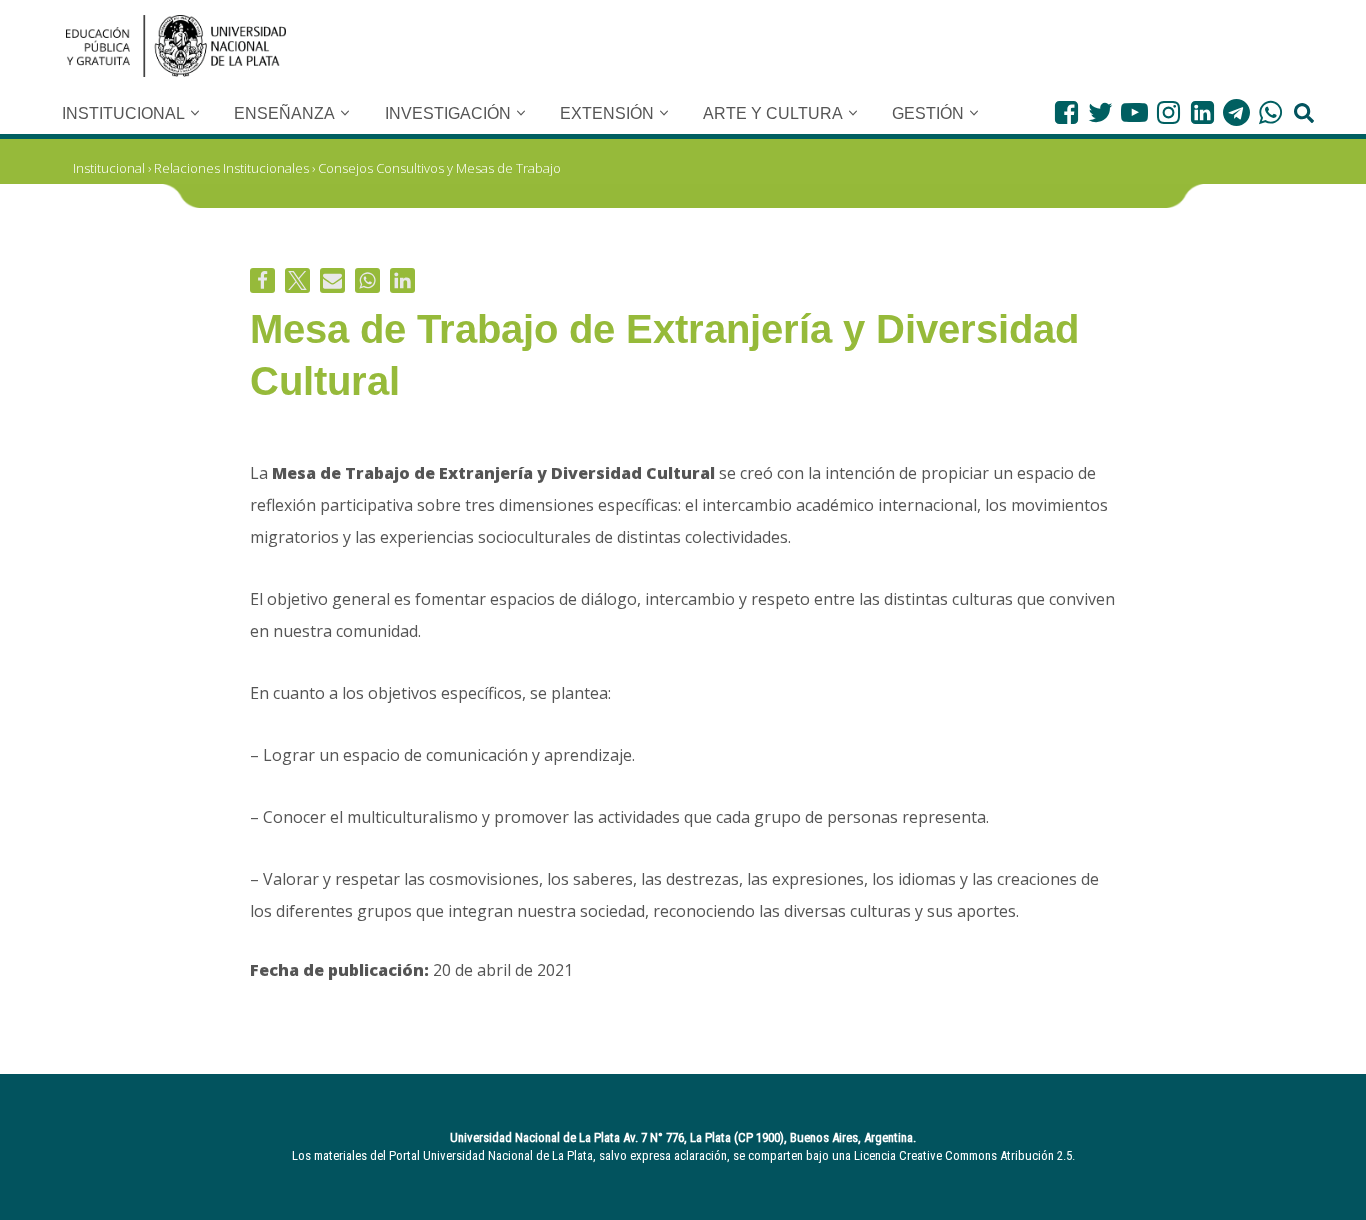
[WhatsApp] (1270, 112)
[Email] (332, 280)
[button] (195, 113)
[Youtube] (1134, 112)
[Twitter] (1100, 112)
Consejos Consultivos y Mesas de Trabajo (439, 168)
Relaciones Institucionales (231, 168)
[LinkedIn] (1202, 112)
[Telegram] (1236, 112)
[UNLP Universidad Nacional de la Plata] (176, 46)
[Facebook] (1066, 112)
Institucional (109, 168)
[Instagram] (1168, 112)
